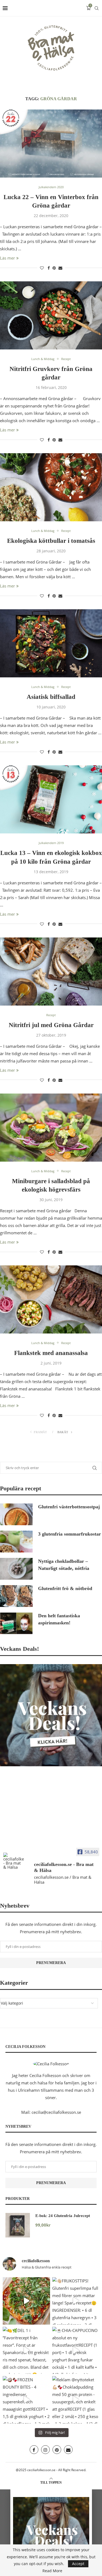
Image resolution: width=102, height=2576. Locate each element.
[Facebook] (34, 2450)
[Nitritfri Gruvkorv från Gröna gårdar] (51, 315)
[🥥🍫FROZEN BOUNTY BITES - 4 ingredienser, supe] (26, 2400)
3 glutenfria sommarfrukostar (69, 1534)
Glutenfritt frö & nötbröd (65, 1588)
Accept (78, 2564)
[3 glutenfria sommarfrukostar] (16, 1542)
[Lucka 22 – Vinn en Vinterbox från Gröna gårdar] (51, 144)
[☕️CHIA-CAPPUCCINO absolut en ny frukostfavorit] (76, 2350)
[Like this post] (42, 268)
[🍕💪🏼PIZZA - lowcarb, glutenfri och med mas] (26, 2301)
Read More (52, 2571)
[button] (51, 2492)
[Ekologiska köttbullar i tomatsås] (51, 487)
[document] (51, 2533)
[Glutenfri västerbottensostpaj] (16, 1514)
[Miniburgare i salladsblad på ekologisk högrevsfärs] (51, 1128)
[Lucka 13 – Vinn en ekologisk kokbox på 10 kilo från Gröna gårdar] (51, 799)
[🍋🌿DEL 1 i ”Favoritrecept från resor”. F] (26, 2350)
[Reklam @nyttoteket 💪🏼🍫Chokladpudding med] (76, 2400)
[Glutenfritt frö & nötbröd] (16, 1596)
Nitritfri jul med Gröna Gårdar (51, 1025)
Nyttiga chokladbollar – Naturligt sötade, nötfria (64, 1565)
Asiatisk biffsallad (51, 697)
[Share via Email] (60, 268)
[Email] (68, 2450)
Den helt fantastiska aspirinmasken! (59, 1619)
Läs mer (7, 258)
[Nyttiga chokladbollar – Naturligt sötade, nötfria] (16, 1569)
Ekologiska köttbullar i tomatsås (51, 541)
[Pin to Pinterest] (54, 268)
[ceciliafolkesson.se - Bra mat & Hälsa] (14, 1861)
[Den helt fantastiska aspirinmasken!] (16, 1623)
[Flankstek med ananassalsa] (51, 1299)
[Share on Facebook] (49, 268)
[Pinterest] (57, 2450)
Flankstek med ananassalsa (51, 1353)
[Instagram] (45, 2450)
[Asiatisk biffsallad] (51, 643)
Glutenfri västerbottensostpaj (69, 1507)
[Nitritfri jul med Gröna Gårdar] (51, 972)
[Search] (97, 8)
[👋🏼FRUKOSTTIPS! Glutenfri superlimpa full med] (76, 2301)
